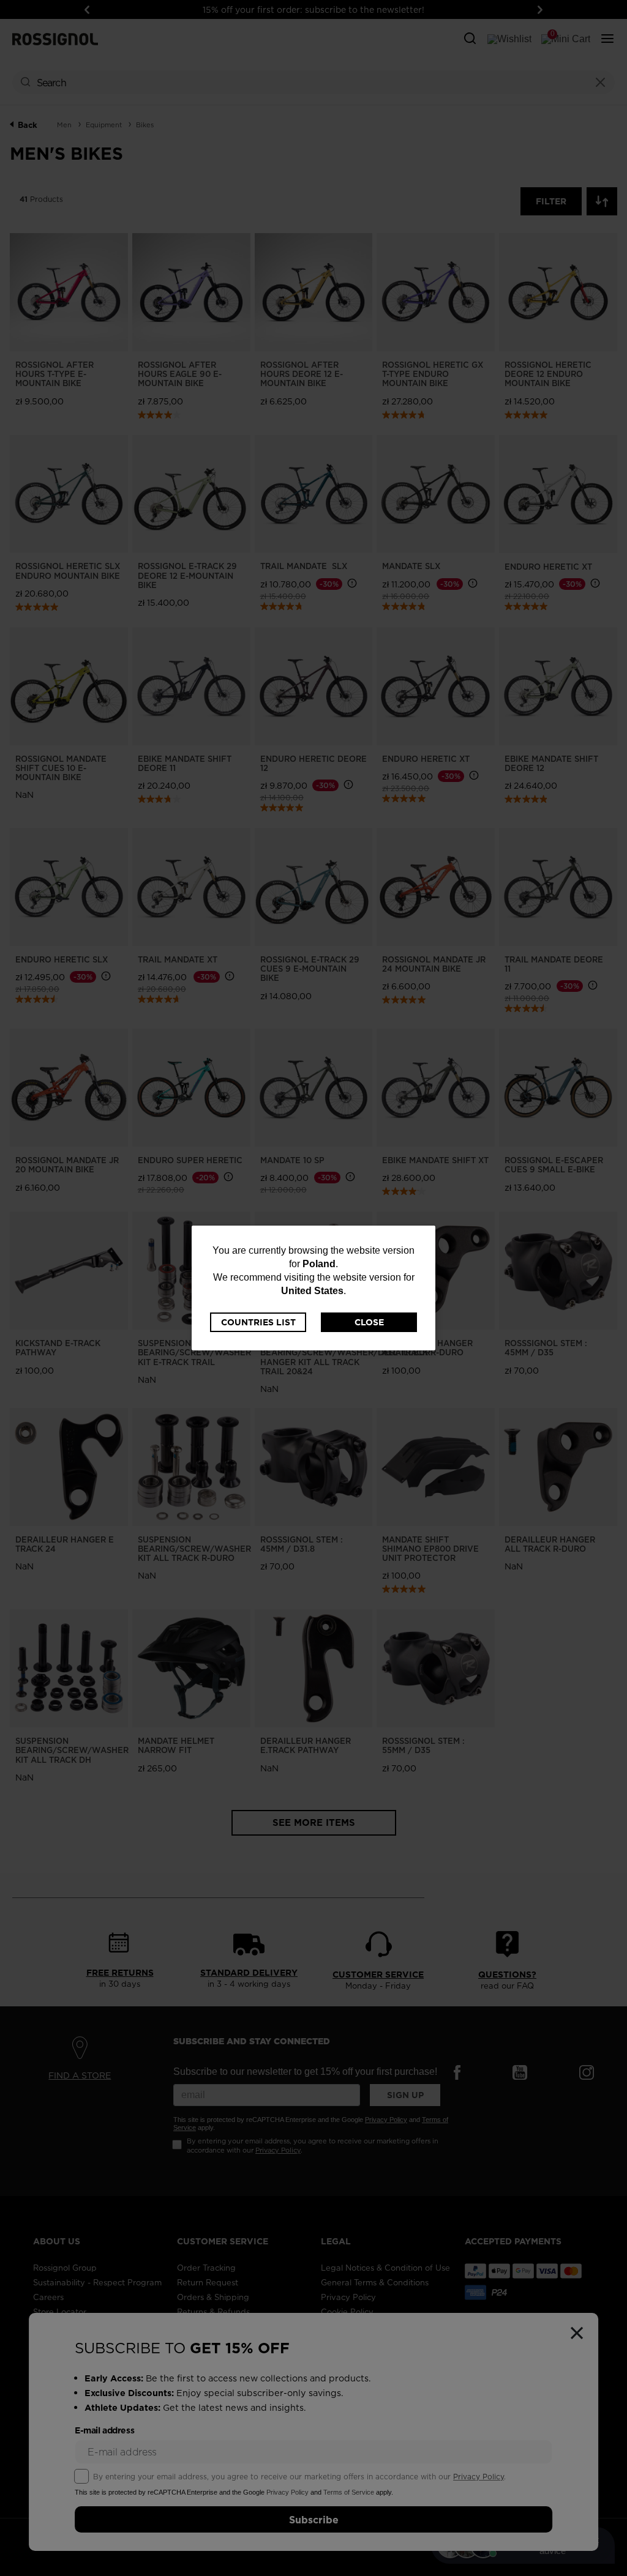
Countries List (258, 1322)
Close (369, 1322)
